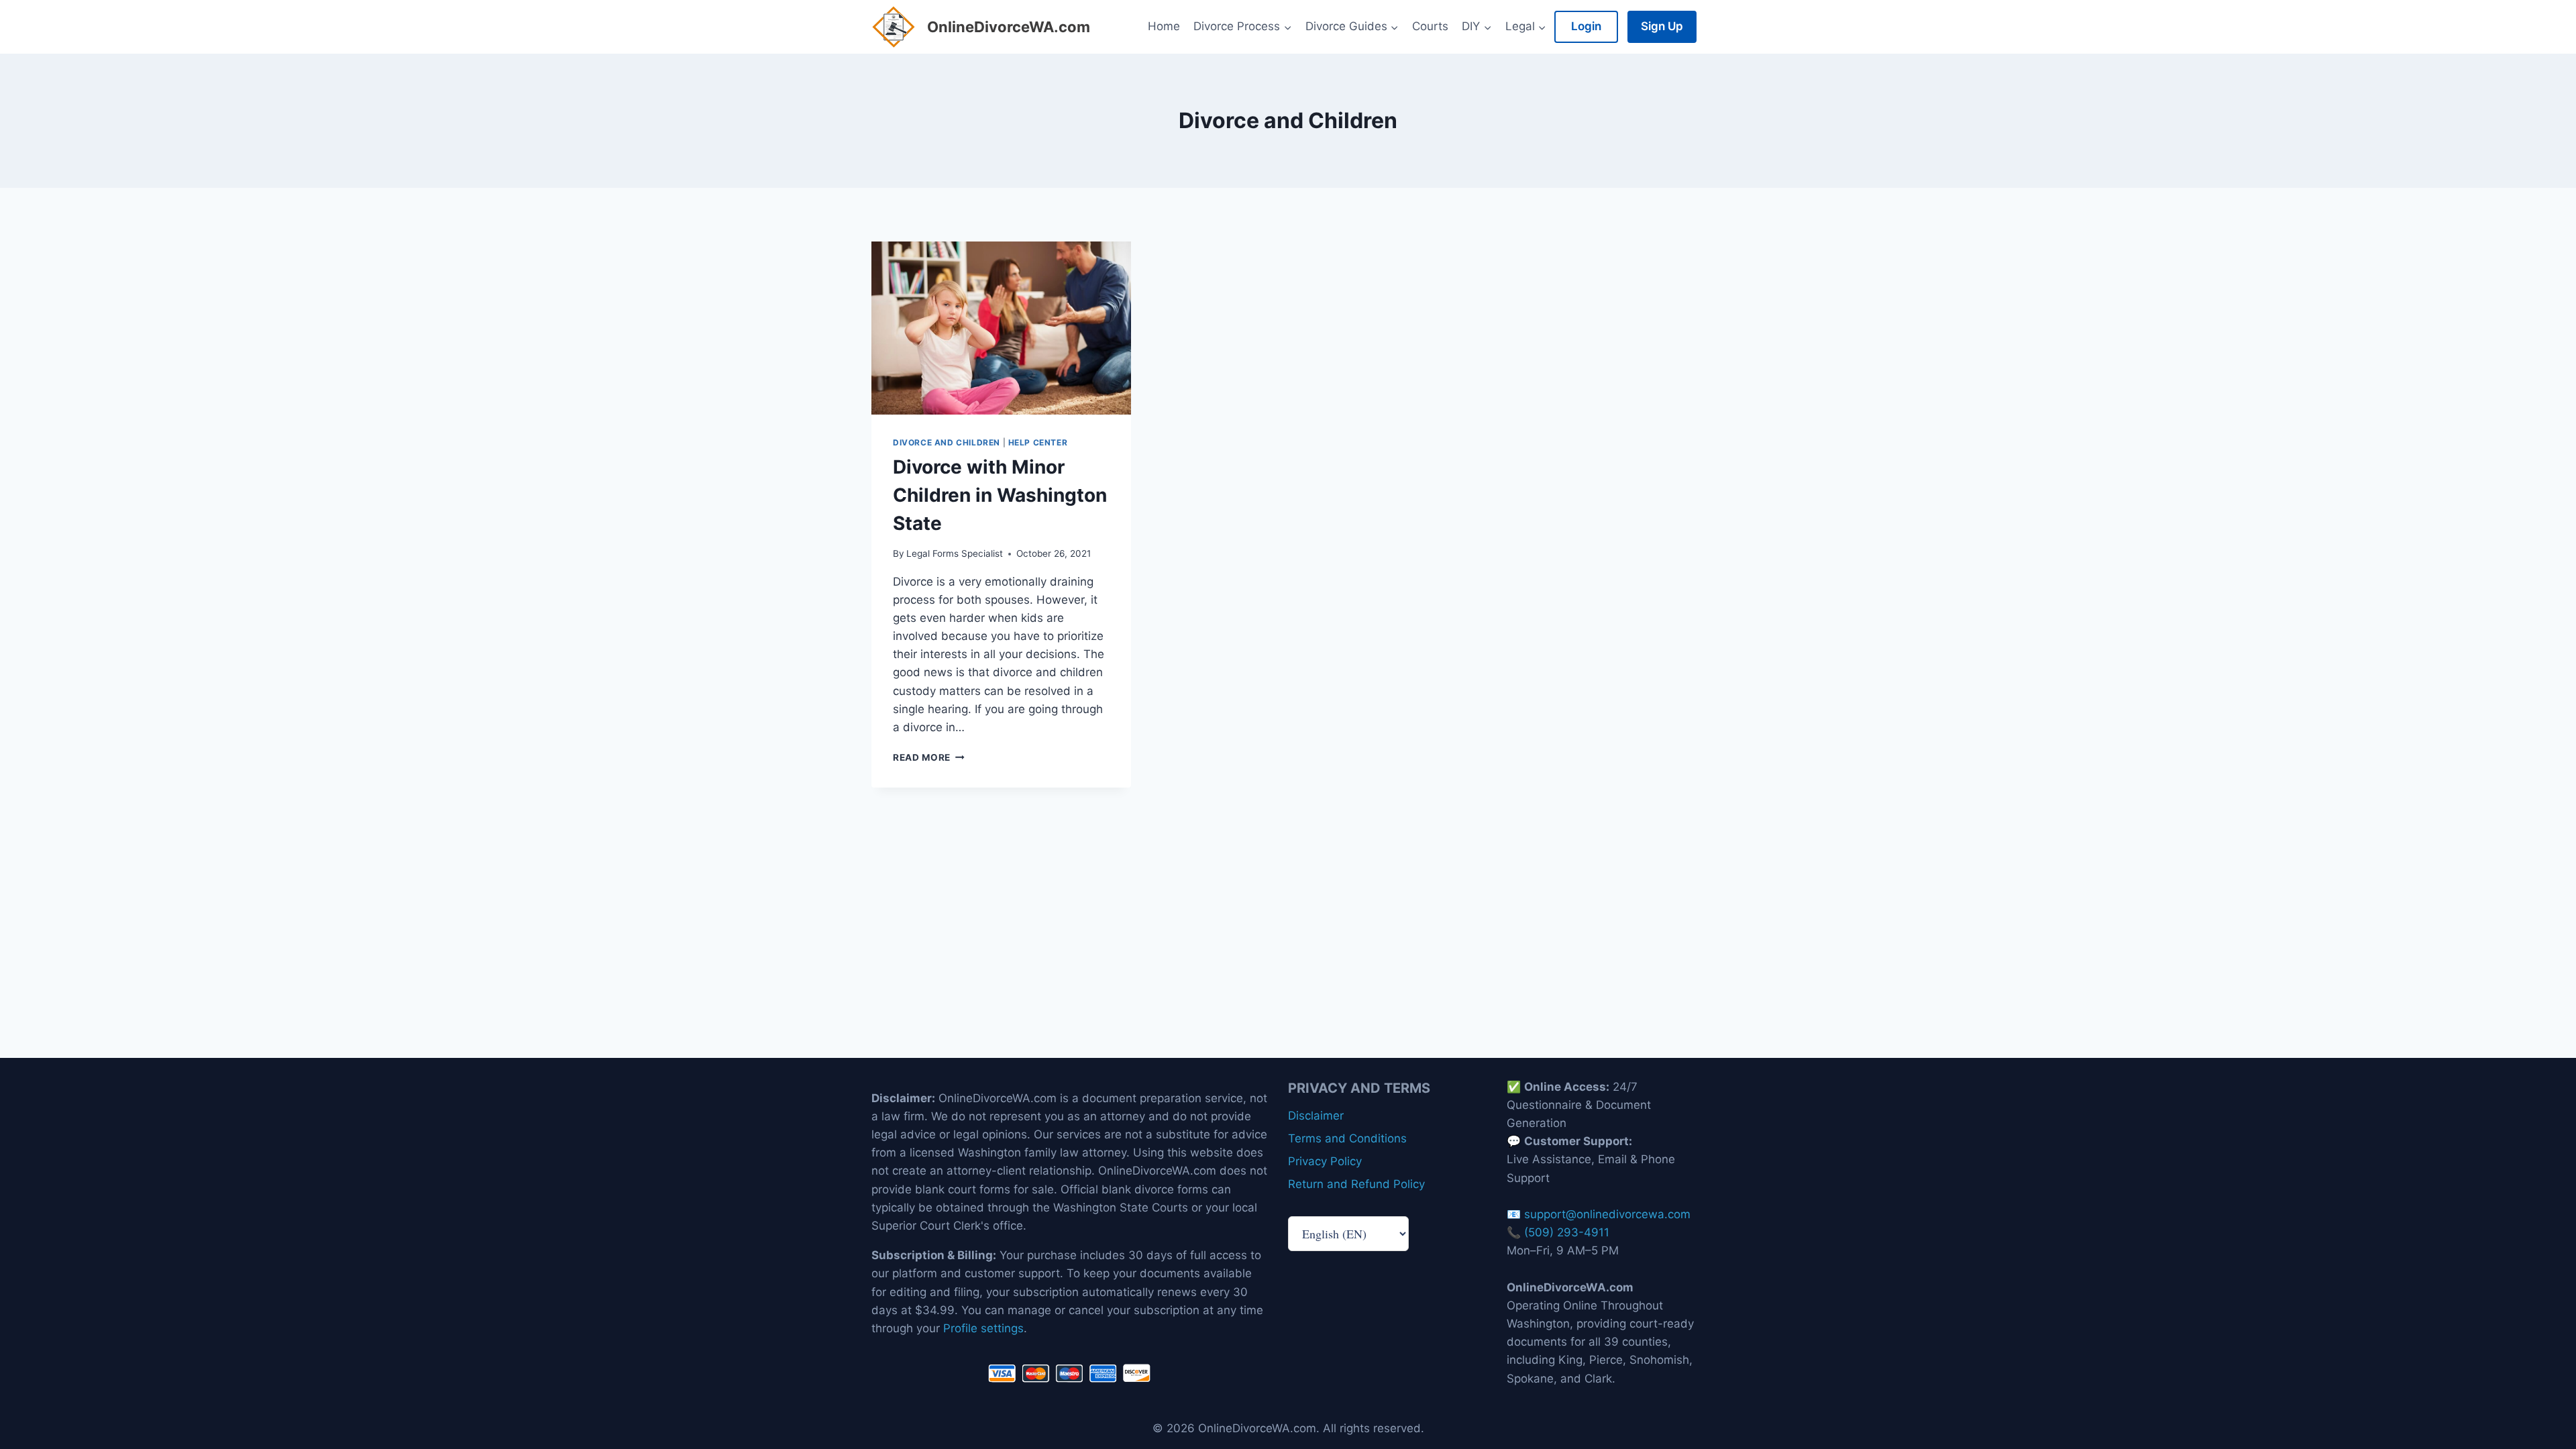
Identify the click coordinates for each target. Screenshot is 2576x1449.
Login (1586, 26)
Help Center (1038, 442)
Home (1164, 26)
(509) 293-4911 (1567, 1232)
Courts (1430, 26)
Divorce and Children (947, 442)
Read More (929, 757)
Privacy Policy (1325, 1161)
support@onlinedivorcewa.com (1607, 1214)
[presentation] (1001, 328)
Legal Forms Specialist (955, 553)
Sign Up (1662, 26)
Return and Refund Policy (1356, 1184)
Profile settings (983, 1328)
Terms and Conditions (1347, 1138)
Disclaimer (1316, 1116)
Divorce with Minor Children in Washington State (1000, 495)
